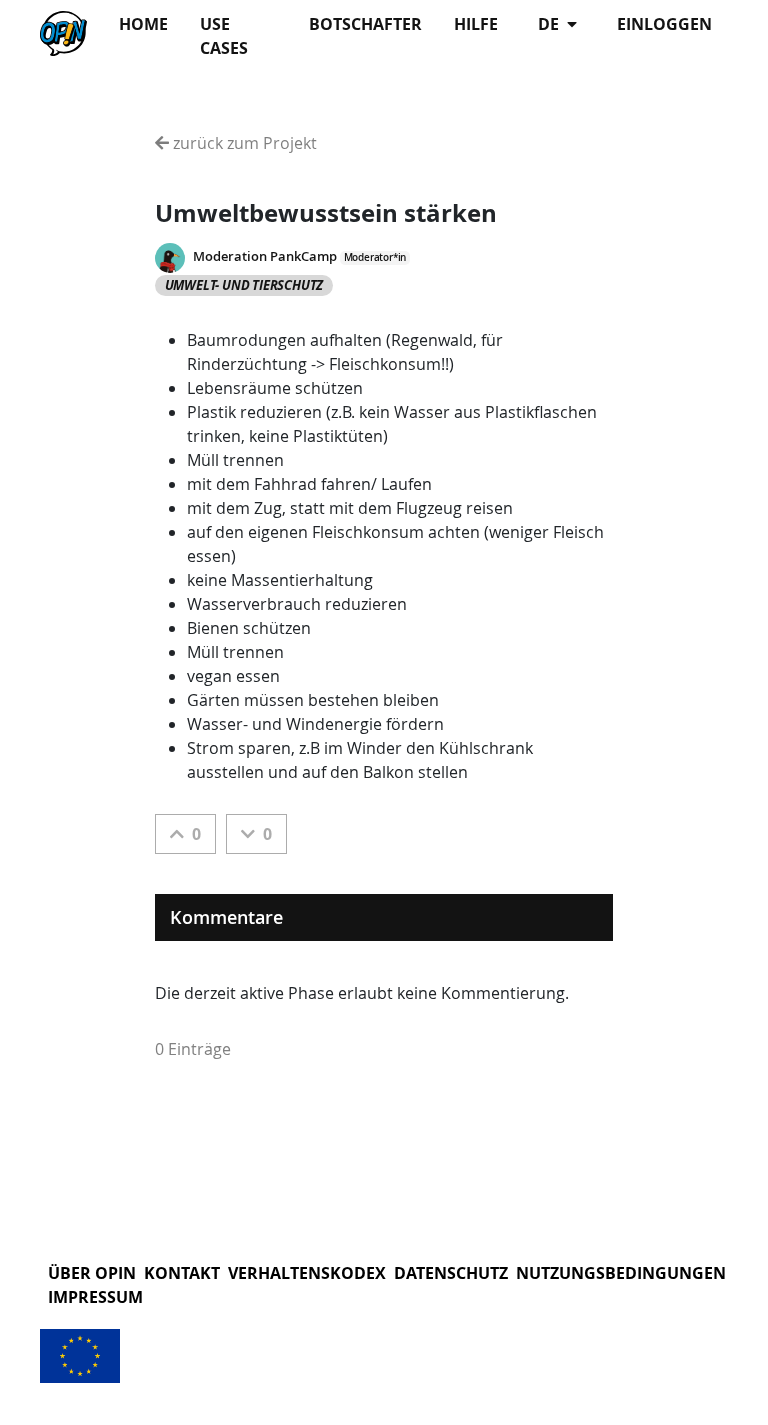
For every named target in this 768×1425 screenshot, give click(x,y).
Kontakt (182, 1273)
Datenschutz (451, 1273)
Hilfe (476, 24)
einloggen (664, 24)
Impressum (95, 1297)
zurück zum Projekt (243, 143)
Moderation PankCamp (265, 256)
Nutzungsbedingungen (621, 1273)
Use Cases (224, 36)
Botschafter (365, 24)
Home (143, 24)
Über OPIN (92, 1273)
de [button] (550, 24)
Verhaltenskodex (307, 1273)
